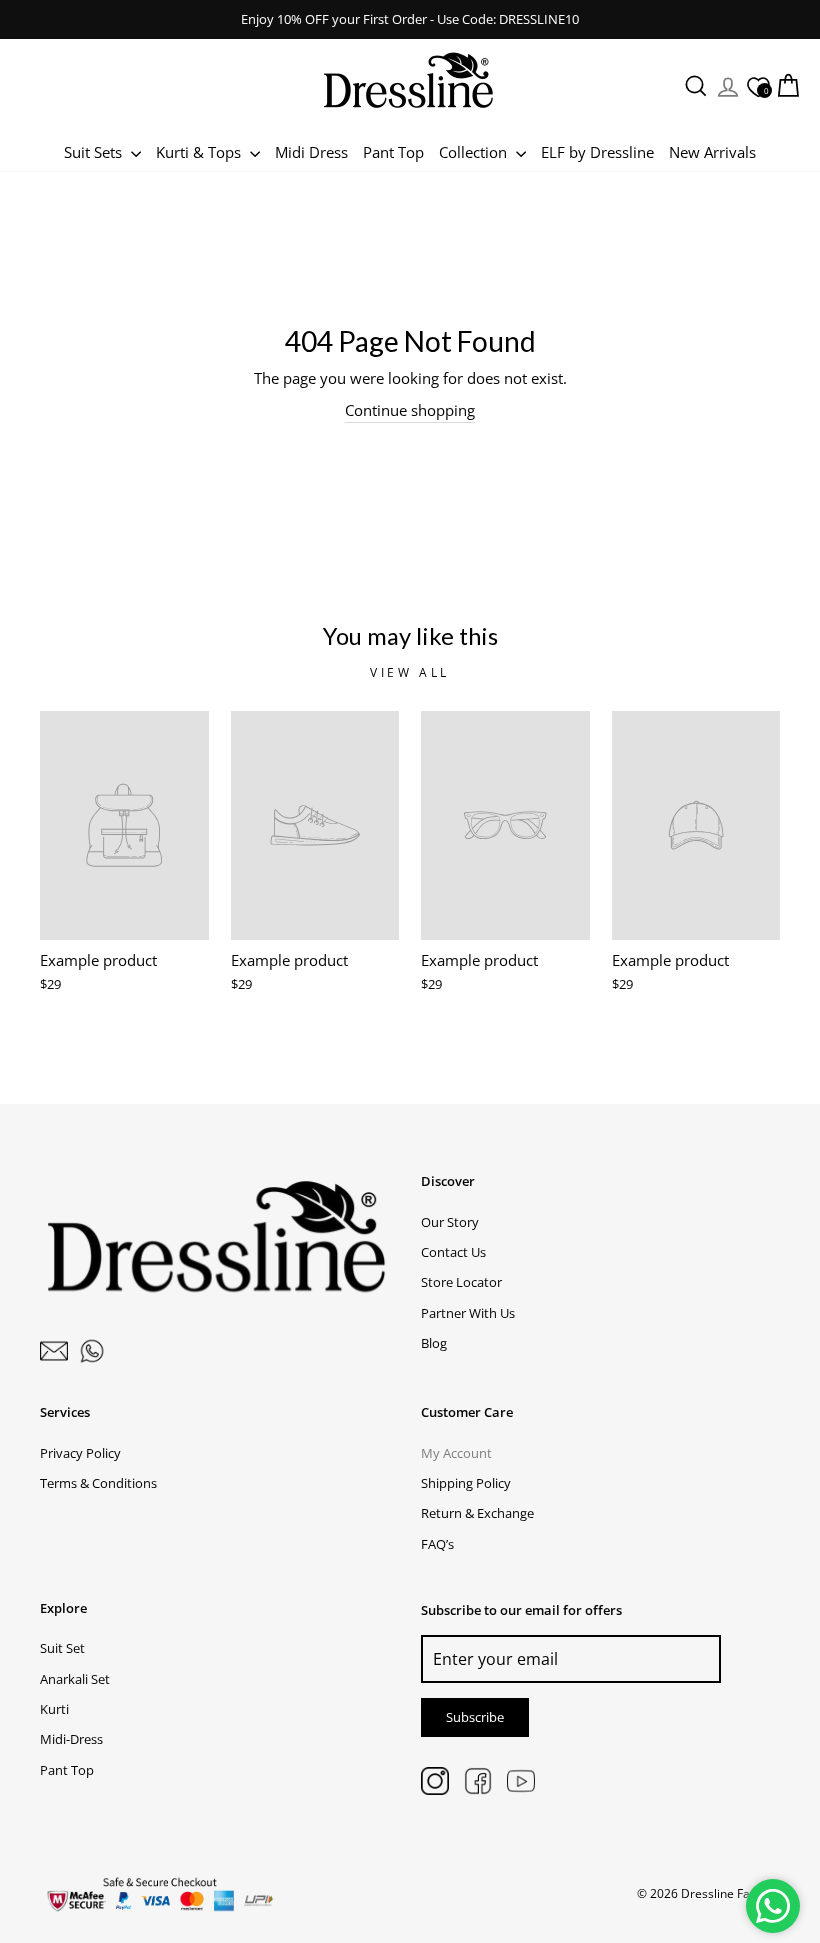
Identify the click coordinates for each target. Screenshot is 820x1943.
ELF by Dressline (597, 152)
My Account (456, 1453)
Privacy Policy (80, 1453)
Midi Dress (311, 152)
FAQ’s (437, 1544)
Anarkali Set (75, 1679)
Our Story (450, 1222)
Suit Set (62, 1648)
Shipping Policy (466, 1483)
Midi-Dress (71, 1739)
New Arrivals (712, 152)
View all (410, 672)
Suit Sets (95, 152)
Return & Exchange (477, 1513)
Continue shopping (410, 410)
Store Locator (461, 1282)
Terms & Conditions (98, 1483)
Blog (434, 1343)
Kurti (54, 1709)
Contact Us (453, 1252)
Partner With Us (468, 1313)
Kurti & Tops (200, 152)
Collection (475, 152)
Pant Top (393, 152)
